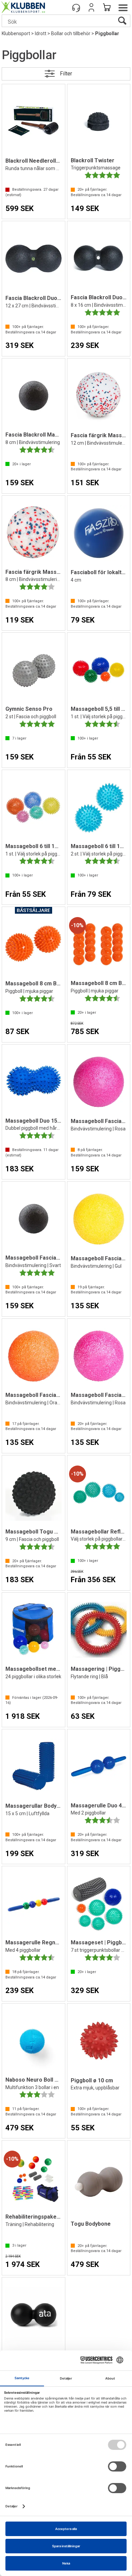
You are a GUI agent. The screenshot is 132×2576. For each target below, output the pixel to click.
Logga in (91, 7)
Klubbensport (16, 33)
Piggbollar (107, 33)
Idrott (41, 33)
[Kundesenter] (76, 7)
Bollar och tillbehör (71, 33)
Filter (66, 74)
